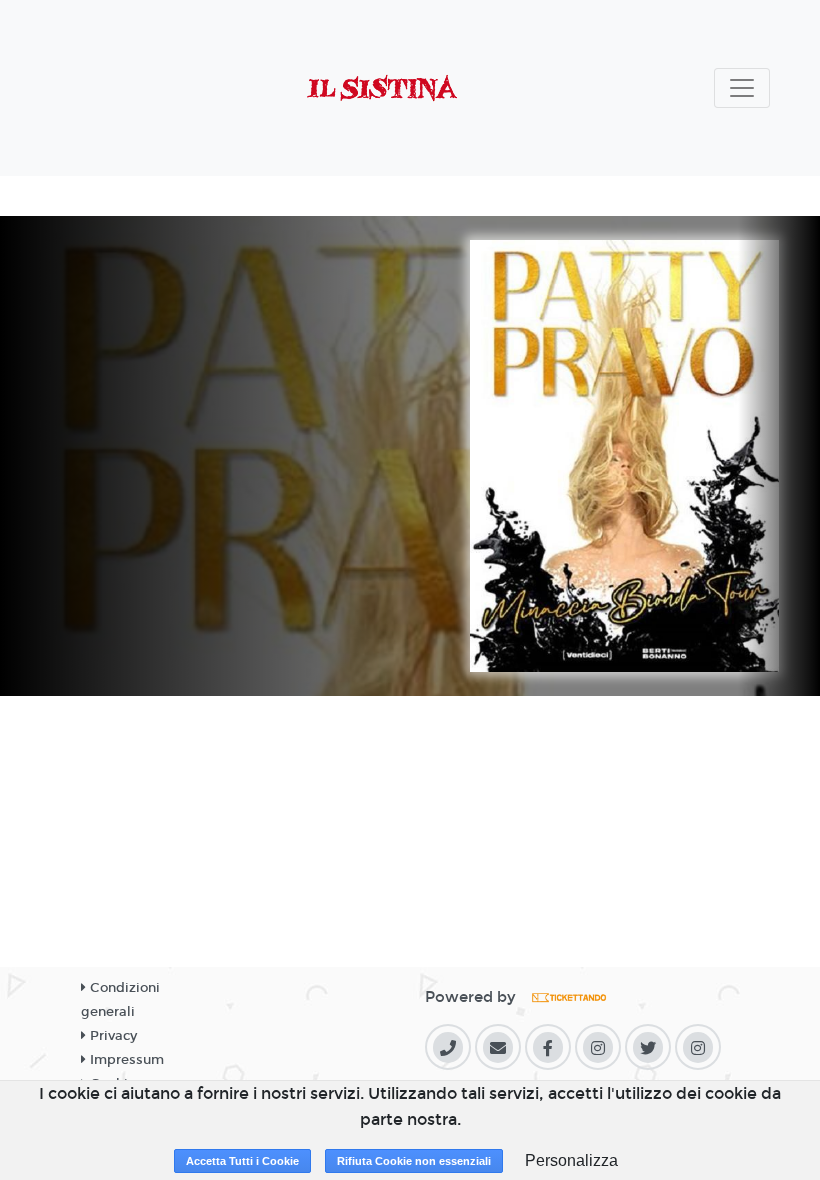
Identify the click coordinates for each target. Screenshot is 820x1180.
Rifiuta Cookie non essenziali (414, 1161)
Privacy (111, 1036)
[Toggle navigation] (742, 88)
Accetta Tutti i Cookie (242, 1161)
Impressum (125, 1060)
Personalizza (571, 1160)
